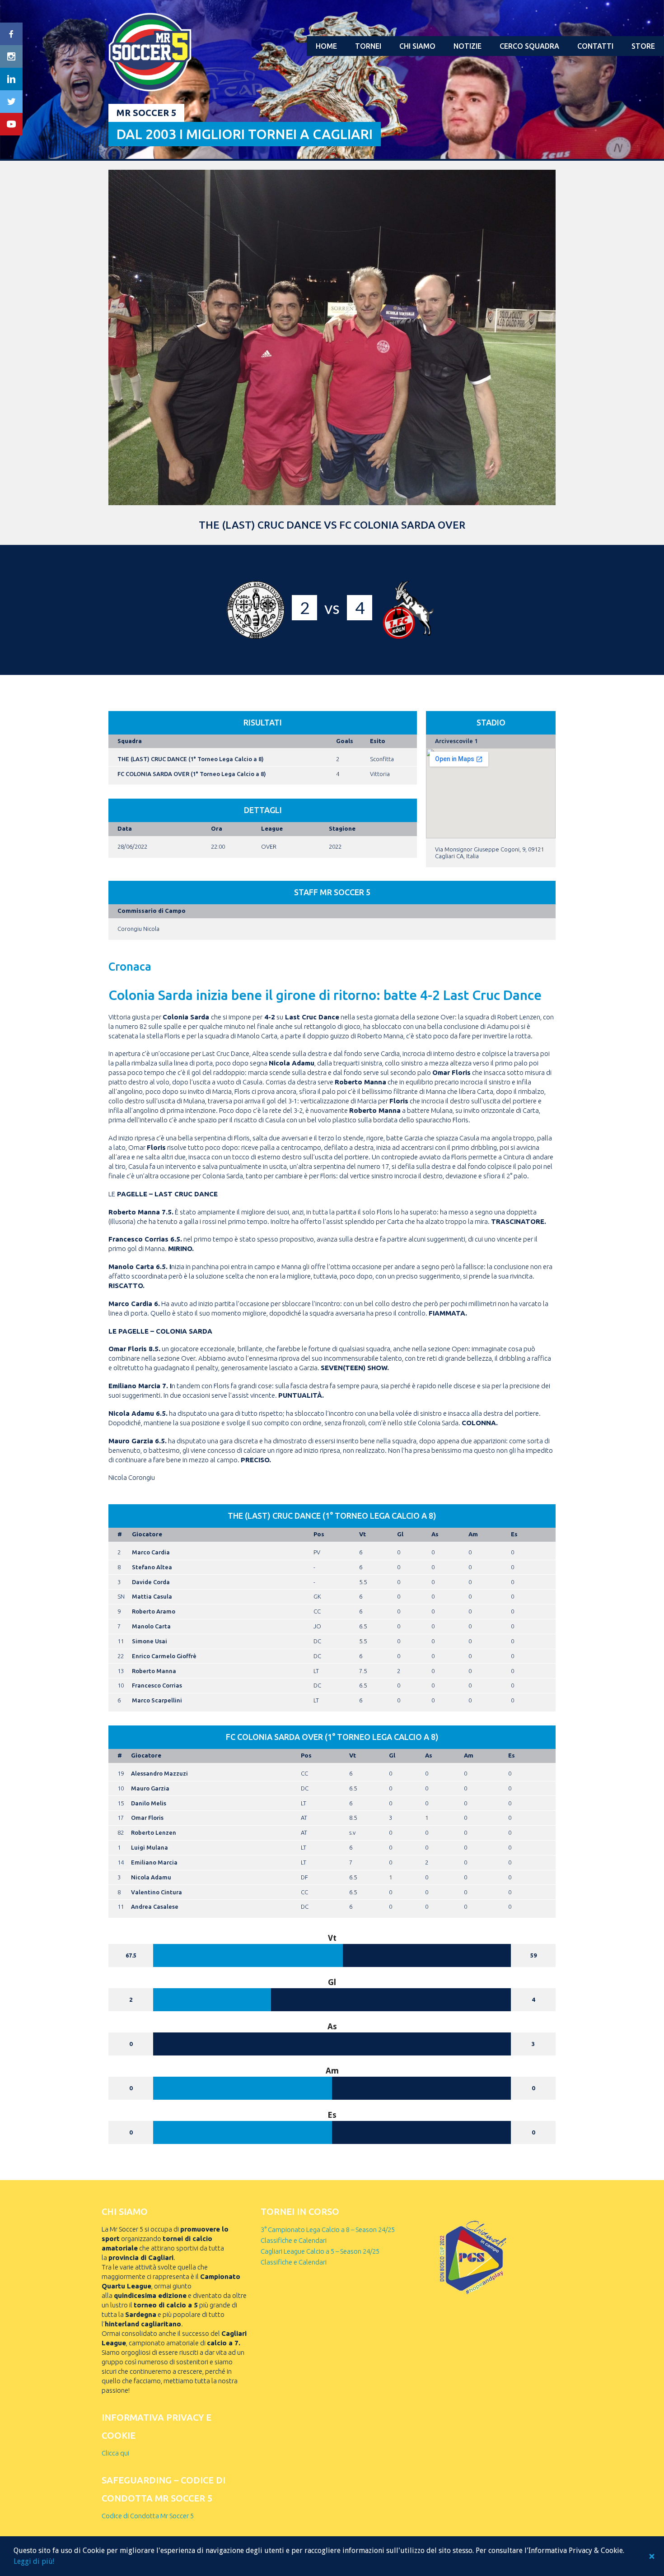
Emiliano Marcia (154, 1862)
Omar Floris (147, 1818)
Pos (319, 1534)
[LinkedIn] (11, 79)
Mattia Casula (152, 1596)
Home (326, 46)
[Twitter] (11, 102)
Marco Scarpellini (157, 1700)
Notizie (468, 46)
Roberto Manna (154, 1671)
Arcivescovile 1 (456, 741)
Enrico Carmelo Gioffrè (164, 1656)
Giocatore (147, 1534)
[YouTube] (11, 124)
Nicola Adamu (151, 1877)
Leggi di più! (34, 2561)
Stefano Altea (152, 1567)
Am (473, 1534)
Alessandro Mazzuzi (159, 1773)
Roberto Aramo (154, 1611)
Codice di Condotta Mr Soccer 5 (148, 2516)
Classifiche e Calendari (294, 2240)
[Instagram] (11, 56)
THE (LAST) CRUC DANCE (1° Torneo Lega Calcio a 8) (191, 759)
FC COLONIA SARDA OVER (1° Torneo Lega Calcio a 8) (192, 774)
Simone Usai (150, 1641)
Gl (400, 1534)
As (435, 1534)
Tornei (368, 46)
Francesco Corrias (157, 1685)
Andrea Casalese (155, 1906)
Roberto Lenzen (154, 1832)
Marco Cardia (151, 1552)
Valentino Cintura (157, 1892)
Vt (362, 1534)
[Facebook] (11, 34)
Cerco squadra (529, 46)
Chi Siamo (417, 46)
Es (514, 1534)
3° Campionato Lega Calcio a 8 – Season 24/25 (328, 2230)
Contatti (595, 46)
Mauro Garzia (150, 1788)
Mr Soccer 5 (146, 113)
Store (643, 46)
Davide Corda (151, 1582)
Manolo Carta (151, 1626)
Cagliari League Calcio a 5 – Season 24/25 (320, 2251)
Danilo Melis (149, 1803)
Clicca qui (115, 2453)
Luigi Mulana (150, 1847)
